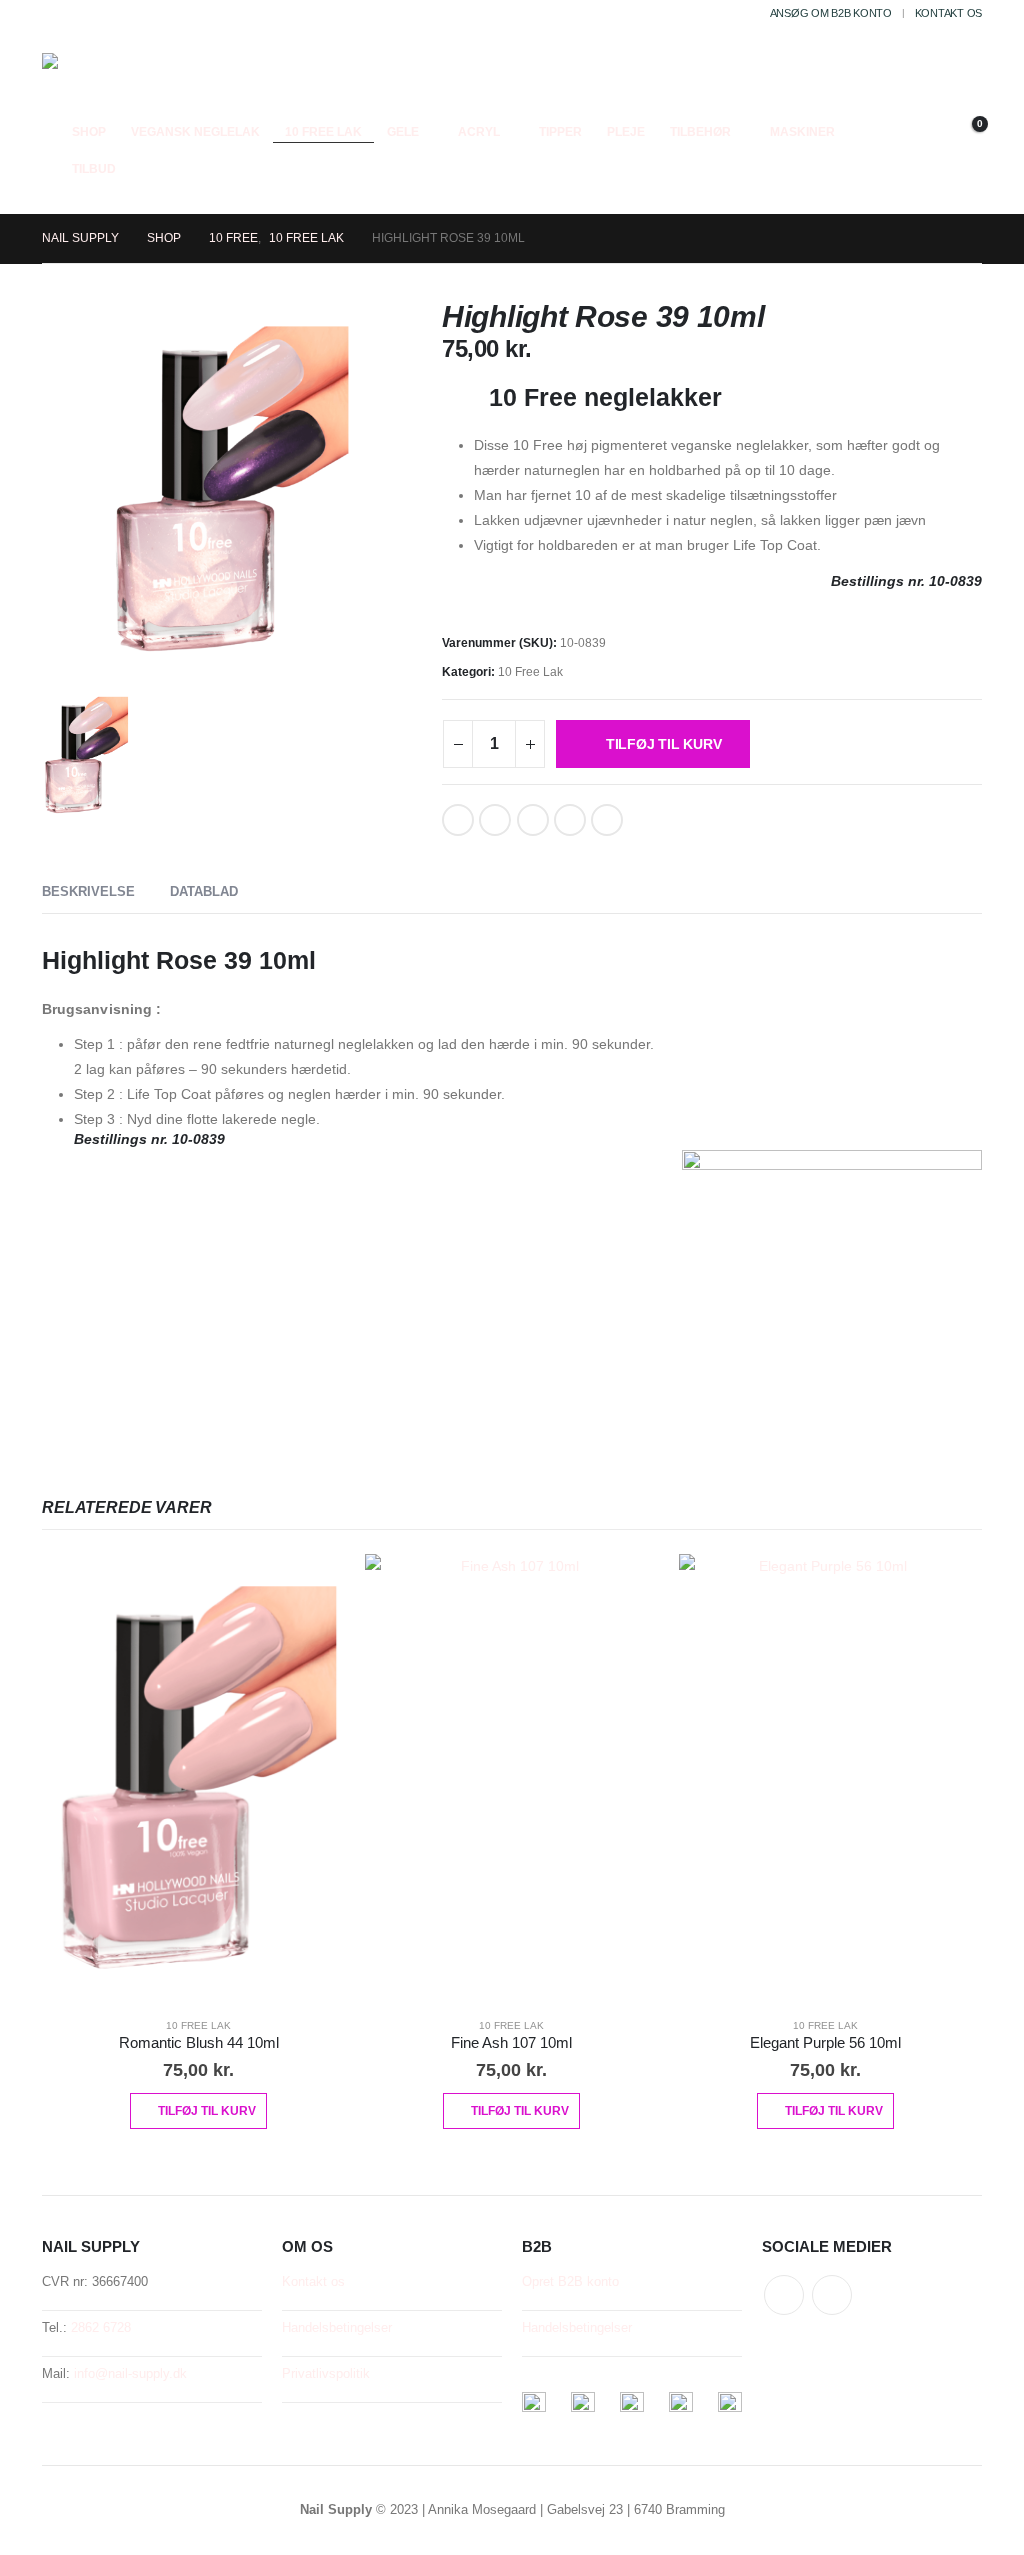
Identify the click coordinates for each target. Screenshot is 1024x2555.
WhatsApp (607, 820)
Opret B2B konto (570, 2282)
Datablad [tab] (204, 891)
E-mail (570, 820)
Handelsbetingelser (337, 2328)
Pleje (626, 132)
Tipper (560, 132)
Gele (403, 132)
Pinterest (533, 820)
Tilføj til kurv (664, 744)
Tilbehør (700, 132)
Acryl (479, 132)
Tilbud (94, 169)
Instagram (832, 2295)
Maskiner (802, 132)
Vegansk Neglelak (195, 132)
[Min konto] (966, 107)
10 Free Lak (323, 132)
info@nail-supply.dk (130, 2374)
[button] (920, 107)
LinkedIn (495, 820)
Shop (89, 132)
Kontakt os (948, 13)
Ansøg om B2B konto (831, 13)
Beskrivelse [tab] (88, 891)
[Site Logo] (95, 83)
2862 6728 (101, 2328)
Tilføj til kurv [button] (207, 2111)
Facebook (458, 820)
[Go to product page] (198, 1777)
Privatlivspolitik (326, 2374)
